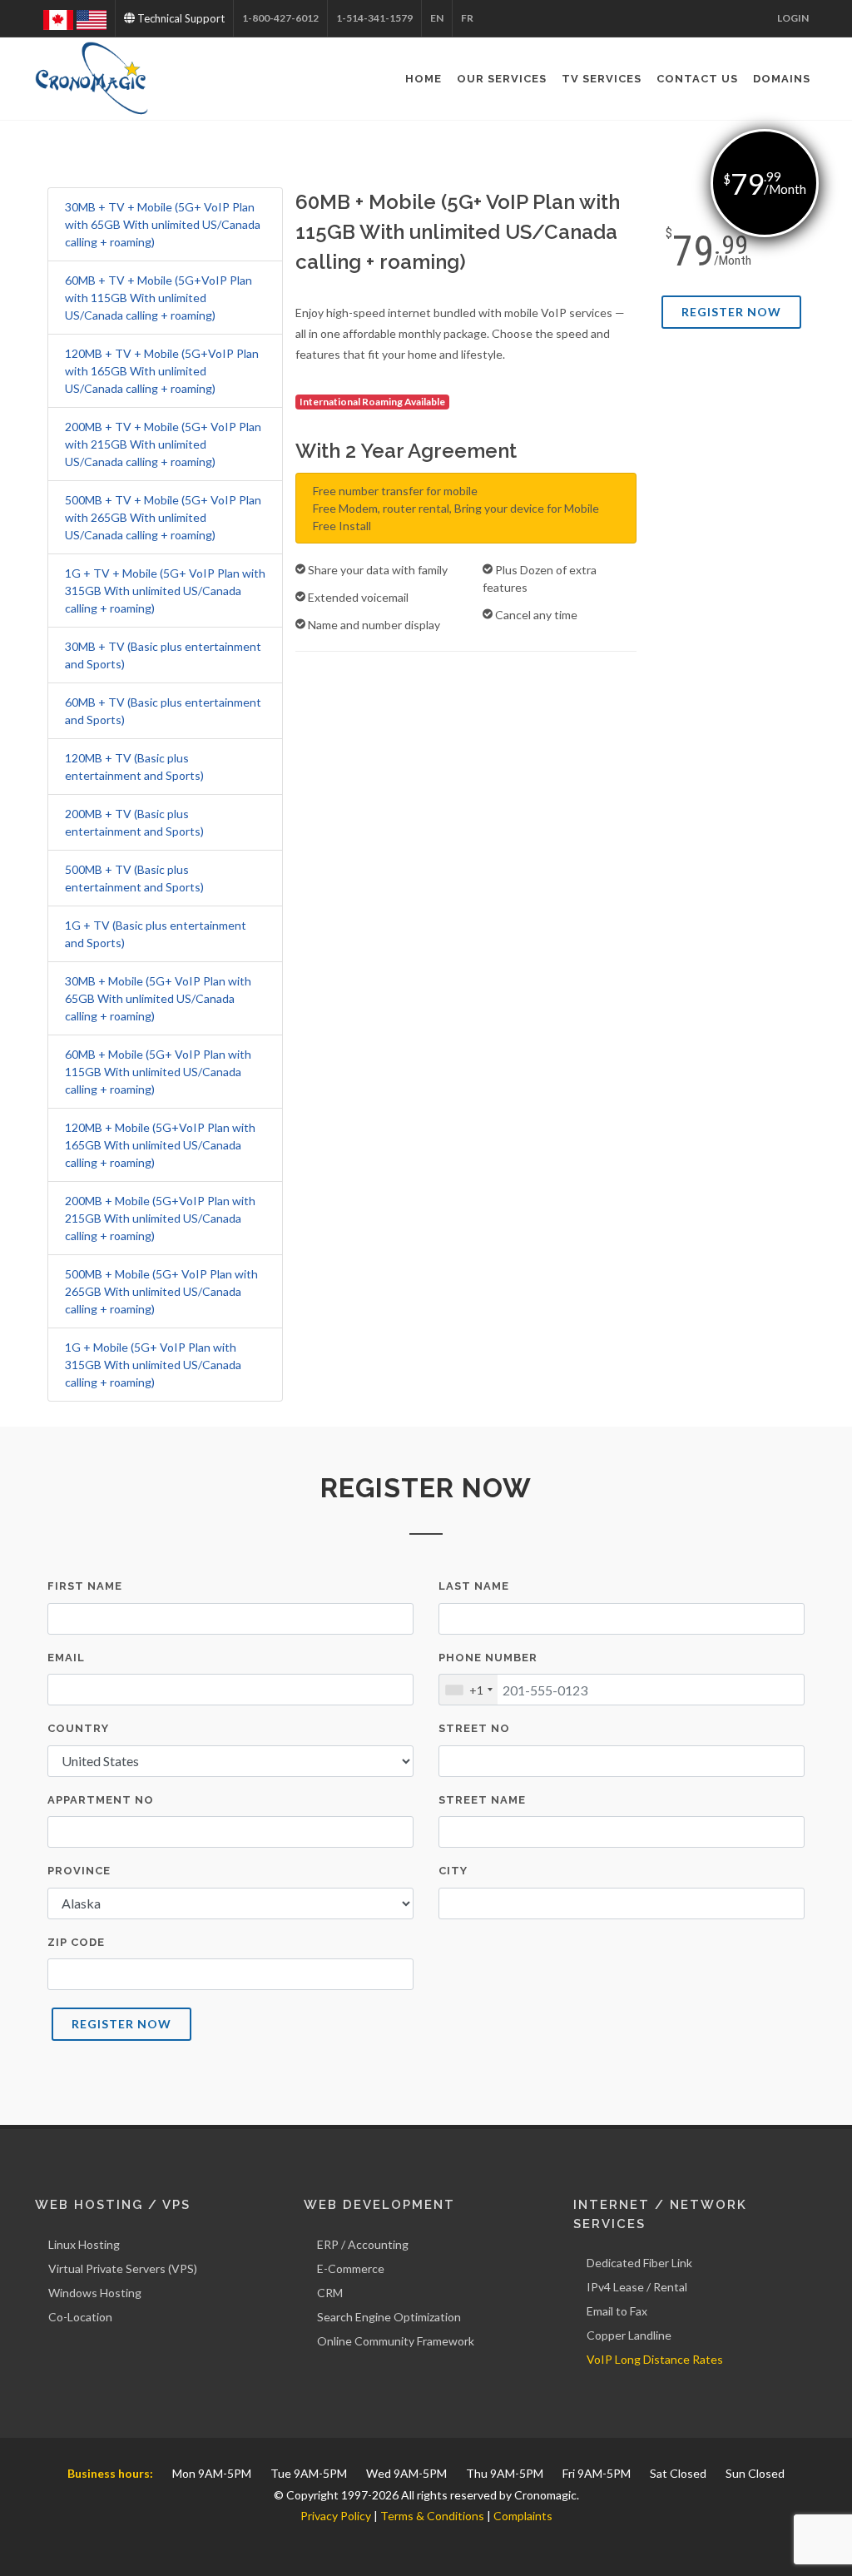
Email (66, 1658)
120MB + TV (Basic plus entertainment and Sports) (134, 767)
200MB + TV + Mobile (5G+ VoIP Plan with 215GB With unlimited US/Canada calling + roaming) (163, 444)
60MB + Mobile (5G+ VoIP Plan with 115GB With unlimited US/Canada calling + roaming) (158, 1072)
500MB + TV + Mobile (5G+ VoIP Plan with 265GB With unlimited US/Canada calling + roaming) (163, 517)
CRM (330, 2293)
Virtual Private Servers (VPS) (123, 2268)
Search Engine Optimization (389, 2317)
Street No (474, 1728)
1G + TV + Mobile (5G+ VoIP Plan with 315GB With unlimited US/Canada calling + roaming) (165, 591)
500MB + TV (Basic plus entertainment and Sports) (134, 878)
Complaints (523, 2516)
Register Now (731, 312)
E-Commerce (351, 2268)
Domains (782, 79)
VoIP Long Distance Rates (655, 2359)
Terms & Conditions (432, 2516)
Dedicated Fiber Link (639, 2263)
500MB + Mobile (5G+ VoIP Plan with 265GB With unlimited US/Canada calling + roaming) (161, 1291)
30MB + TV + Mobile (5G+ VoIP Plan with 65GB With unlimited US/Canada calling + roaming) (163, 224)
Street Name (482, 1800)
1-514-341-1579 (374, 18)
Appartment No (101, 1800)
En (437, 18)
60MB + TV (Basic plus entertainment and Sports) (163, 711)
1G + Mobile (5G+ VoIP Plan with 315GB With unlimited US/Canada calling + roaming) (153, 1365)
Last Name (474, 1586)
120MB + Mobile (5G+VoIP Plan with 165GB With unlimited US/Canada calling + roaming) (160, 1145)
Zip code (76, 1942)
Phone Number (488, 1658)
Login (793, 18)
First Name (85, 1586)
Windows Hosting (95, 2293)
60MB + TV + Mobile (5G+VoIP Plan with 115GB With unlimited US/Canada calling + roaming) (159, 298)
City (453, 1871)
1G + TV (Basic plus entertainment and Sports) (156, 934)
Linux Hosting (84, 2244)
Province (79, 1871)
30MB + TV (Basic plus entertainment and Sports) (163, 655)
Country (78, 1728)
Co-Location (80, 2317)
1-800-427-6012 (280, 18)
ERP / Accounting (363, 2244)
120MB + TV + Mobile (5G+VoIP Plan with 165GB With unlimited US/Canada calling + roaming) (162, 371)
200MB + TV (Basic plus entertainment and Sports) (134, 822)
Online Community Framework (396, 2341)
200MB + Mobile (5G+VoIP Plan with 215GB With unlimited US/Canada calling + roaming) (160, 1218)
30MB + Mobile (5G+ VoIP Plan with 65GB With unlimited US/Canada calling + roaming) (158, 998)
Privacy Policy (336, 2516)
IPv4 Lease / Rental (637, 2287)
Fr (467, 18)
